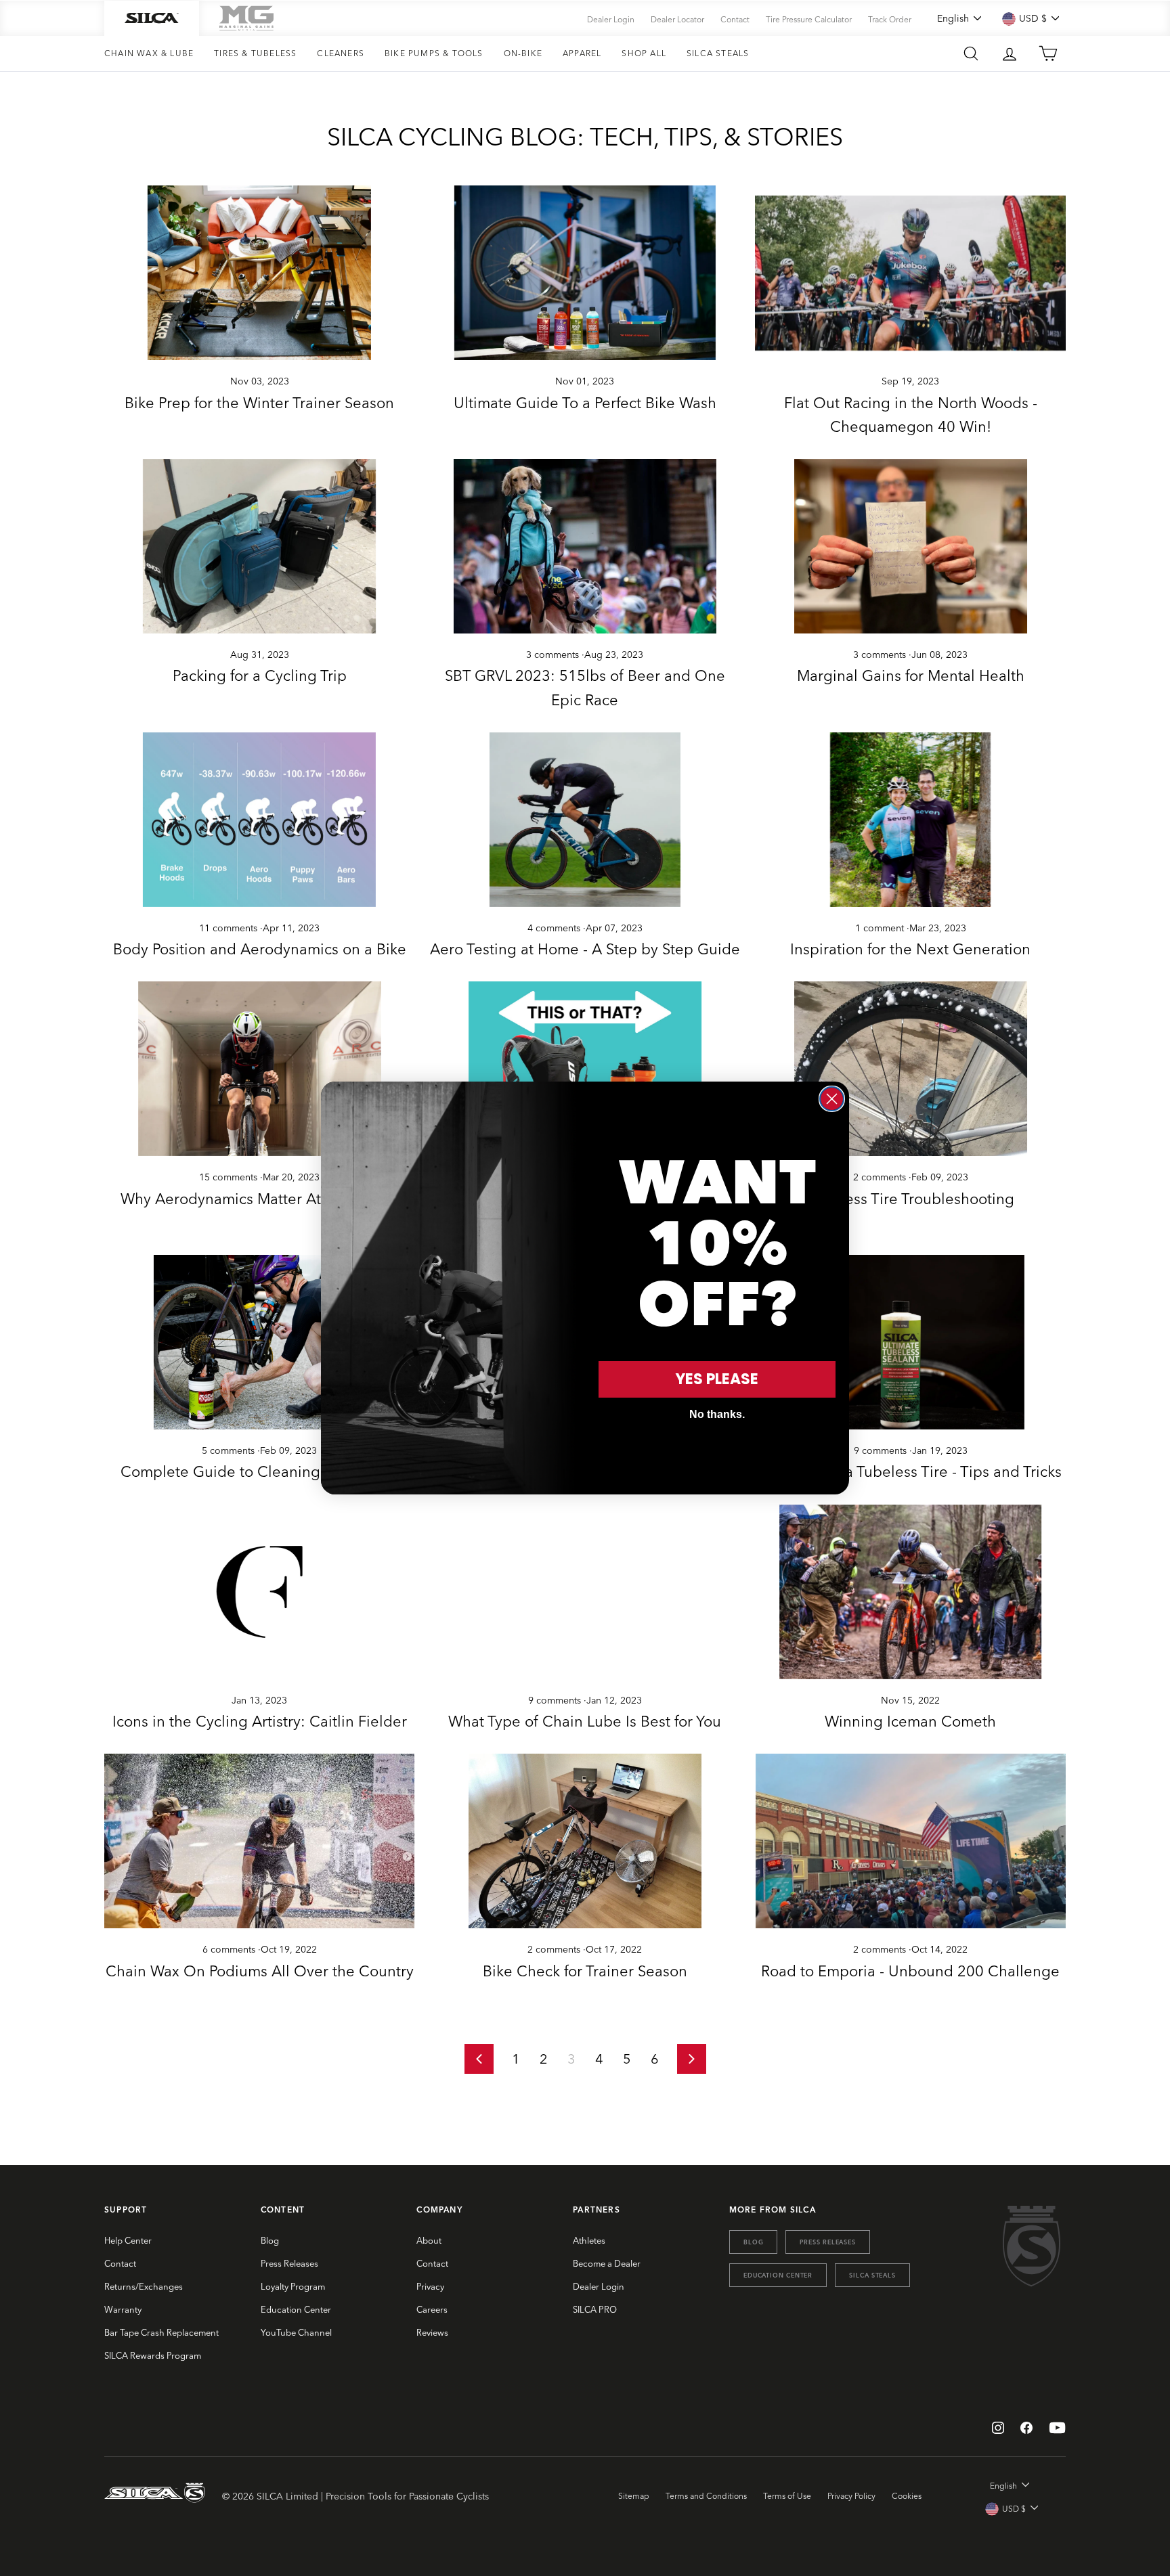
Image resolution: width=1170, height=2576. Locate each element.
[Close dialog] (832, 1099)
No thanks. (717, 1414)
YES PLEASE (717, 1379)
